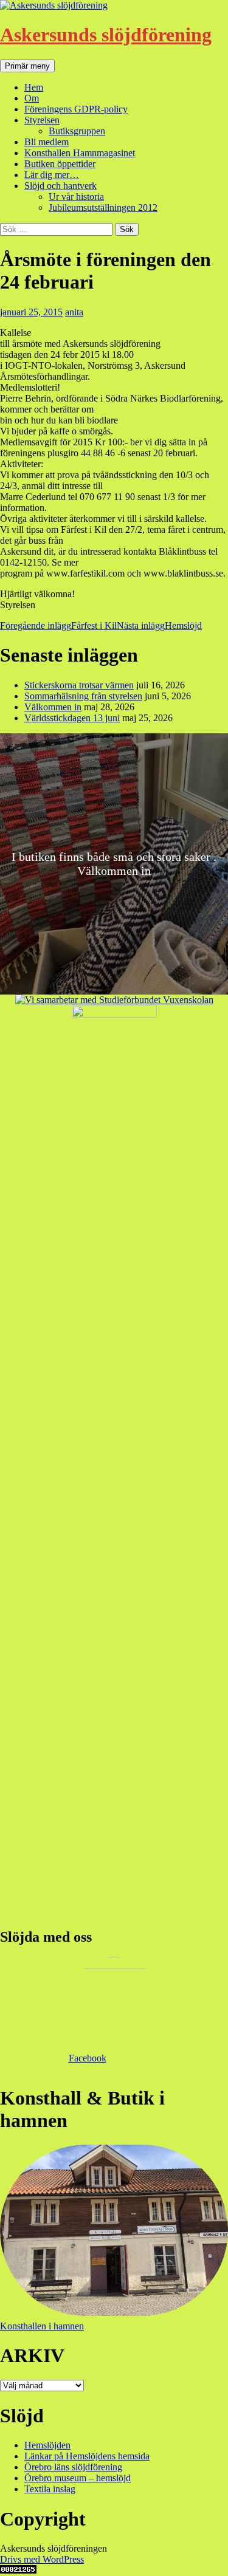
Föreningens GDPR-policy (76, 109)
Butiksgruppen (77, 131)
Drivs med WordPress (42, 2559)
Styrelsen (42, 120)
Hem (34, 87)
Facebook (88, 2058)
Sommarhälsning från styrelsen (83, 696)
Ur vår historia (76, 197)
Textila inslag (50, 2489)
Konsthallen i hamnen (42, 2326)
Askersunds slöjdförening (106, 35)
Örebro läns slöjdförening (73, 2467)
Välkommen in (53, 707)
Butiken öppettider (60, 164)
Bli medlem (47, 142)
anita (74, 312)
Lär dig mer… (52, 175)
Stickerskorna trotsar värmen (79, 685)
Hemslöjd (159, 625)
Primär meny (27, 66)
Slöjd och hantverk (60, 186)
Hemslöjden (47, 2445)
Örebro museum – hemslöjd (78, 2478)
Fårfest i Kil (58, 625)
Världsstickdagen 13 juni (72, 718)
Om (32, 98)
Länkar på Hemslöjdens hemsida (87, 2456)
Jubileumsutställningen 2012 (103, 207)
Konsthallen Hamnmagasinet (80, 153)
